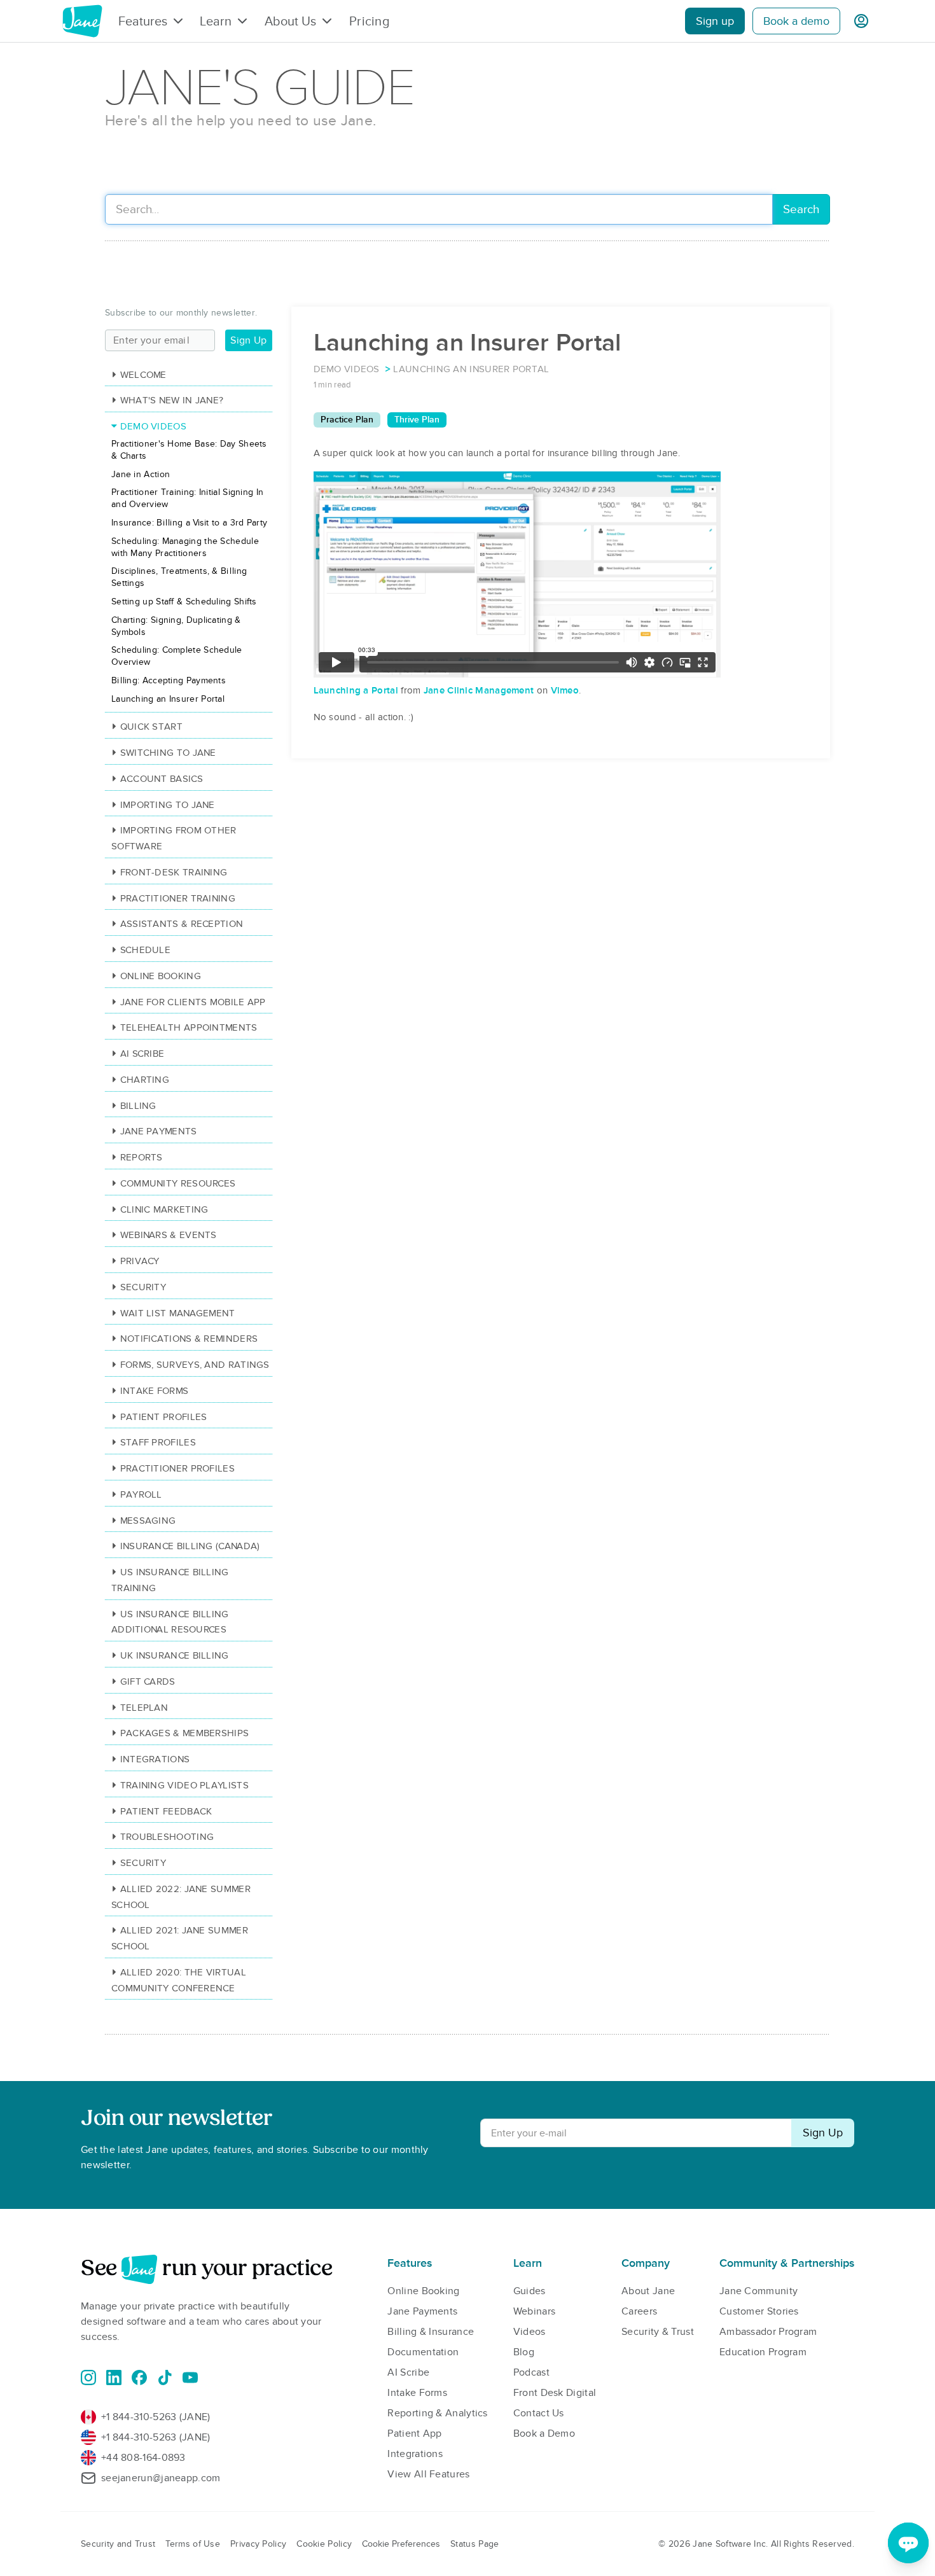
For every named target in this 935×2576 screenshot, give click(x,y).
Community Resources (178, 1183)
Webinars (534, 2311)
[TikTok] (165, 2378)
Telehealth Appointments (189, 1027)
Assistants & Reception (182, 924)
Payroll (141, 1494)
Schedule (145, 950)
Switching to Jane (168, 753)
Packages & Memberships (184, 1733)
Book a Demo (544, 2433)
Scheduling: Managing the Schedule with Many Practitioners (185, 547)
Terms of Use (193, 2544)
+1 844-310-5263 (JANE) (156, 2417)
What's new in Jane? (172, 400)
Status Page (474, 2544)
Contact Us (539, 2413)
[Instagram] (88, 2378)
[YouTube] (190, 2378)
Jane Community (758, 2291)
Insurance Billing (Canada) (190, 1546)
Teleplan (144, 1708)
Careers (639, 2311)
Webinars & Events (169, 1235)
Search (801, 210)
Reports (142, 1157)
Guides (530, 2291)
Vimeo (565, 690)
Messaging (148, 1521)
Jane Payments (159, 1131)
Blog (524, 2352)
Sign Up (248, 340)
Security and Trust (118, 2544)
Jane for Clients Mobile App (193, 1002)
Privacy (140, 1261)
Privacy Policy (258, 2544)
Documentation (423, 2352)
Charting (145, 1080)
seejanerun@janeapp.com (161, 2478)
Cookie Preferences (401, 2544)
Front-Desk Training (174, 872)
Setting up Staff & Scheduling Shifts (184, 602)
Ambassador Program (768, 2332)
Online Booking (161, 976)
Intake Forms (154, 1391)
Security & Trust (658, 2332)
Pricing (369, 21)
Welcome (143, 375)
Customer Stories (759, 2311)
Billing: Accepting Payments (169, 680)
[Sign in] (861, 21)
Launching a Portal (356, 690)
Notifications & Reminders (189, 1339)
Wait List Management (178, 1313)
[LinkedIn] (114, 2378)
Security (143, 1287)
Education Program (763, 2352)
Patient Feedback (166, 1811)
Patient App (414, 2433)
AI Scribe (142, 1054)
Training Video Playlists (184, 1785)
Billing (138, 1106)
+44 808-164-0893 (143, 2458)
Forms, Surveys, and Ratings (195, 1365)
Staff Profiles (158, 1442)
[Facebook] (139, 2378)
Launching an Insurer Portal (168, 699)
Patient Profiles (163, 1417)
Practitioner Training (178, 898)
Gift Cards (148, 1681)
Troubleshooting (167, 1837)
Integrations (155, 1759)
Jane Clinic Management (479, 690)
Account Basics (162, 779)
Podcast (531, 2372)
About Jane (648, 2291)
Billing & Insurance (431, 2332)
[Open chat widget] (908, 2543)
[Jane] (82, 21)
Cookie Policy (324, 2544)
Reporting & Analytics (437, 2413)
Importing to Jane (168, 805)
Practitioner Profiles (177, 1468)
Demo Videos (153, 426)
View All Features (428, 2474)
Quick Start (151, 727)
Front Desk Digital (555, 2393)
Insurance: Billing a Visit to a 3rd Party (189, 523)
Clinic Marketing (164, 1209)
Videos (530, 2332)
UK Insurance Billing (175, 1655)
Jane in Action (141, 474)
